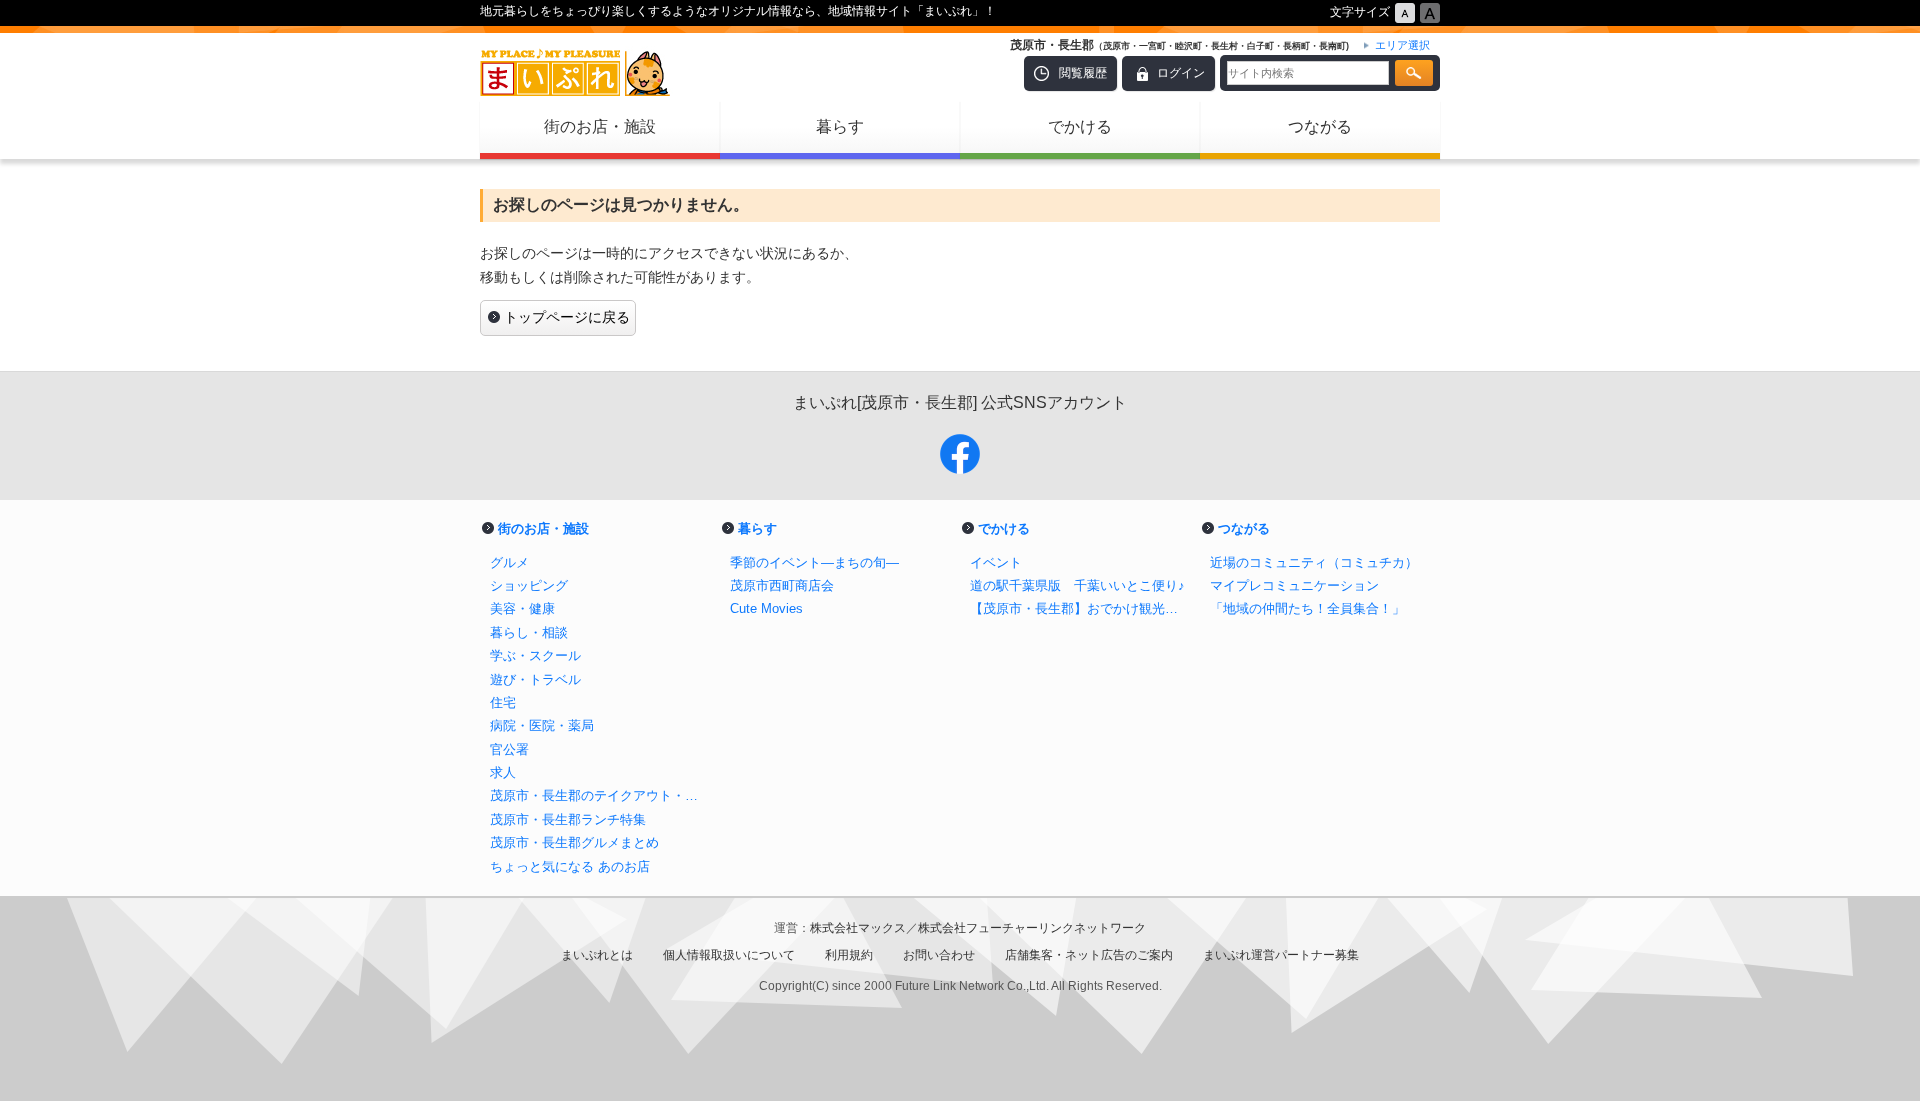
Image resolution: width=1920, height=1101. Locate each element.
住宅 (503, 702)
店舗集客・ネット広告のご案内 (1089, 955)
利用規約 (849, 955)
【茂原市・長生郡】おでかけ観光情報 (1080, 608)
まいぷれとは (597, 955)
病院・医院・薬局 (542, 725)
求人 (503, 772)
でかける (1080, 126)
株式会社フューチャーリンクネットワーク (1032, 928)
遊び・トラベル (535, 679)
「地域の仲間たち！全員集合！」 (1307, 608)
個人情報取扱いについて (729, 955)
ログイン (1181, 73)
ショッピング (529, 585)
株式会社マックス (858, 928)
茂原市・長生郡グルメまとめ (574, 842)
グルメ (509, 562)
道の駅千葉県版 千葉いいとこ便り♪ (1077, 585)
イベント (996, 562)
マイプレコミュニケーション (1294, 585)
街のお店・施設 (600, 126)
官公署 (509, 749)
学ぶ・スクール (535, 655)
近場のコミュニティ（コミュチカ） (1314, 562)
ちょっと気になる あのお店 (570, 866)
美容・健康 (522, 608)
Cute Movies (766, 608)
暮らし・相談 (529, 632)
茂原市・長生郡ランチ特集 (568, 819)
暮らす (840, 126)
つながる (1320, 126)
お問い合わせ (939, 955)
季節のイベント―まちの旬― (814, 562)
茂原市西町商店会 (782, 585)
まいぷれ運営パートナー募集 (1281, 955)
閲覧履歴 (1083, 73)
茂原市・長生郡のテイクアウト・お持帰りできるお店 (600, 795)
